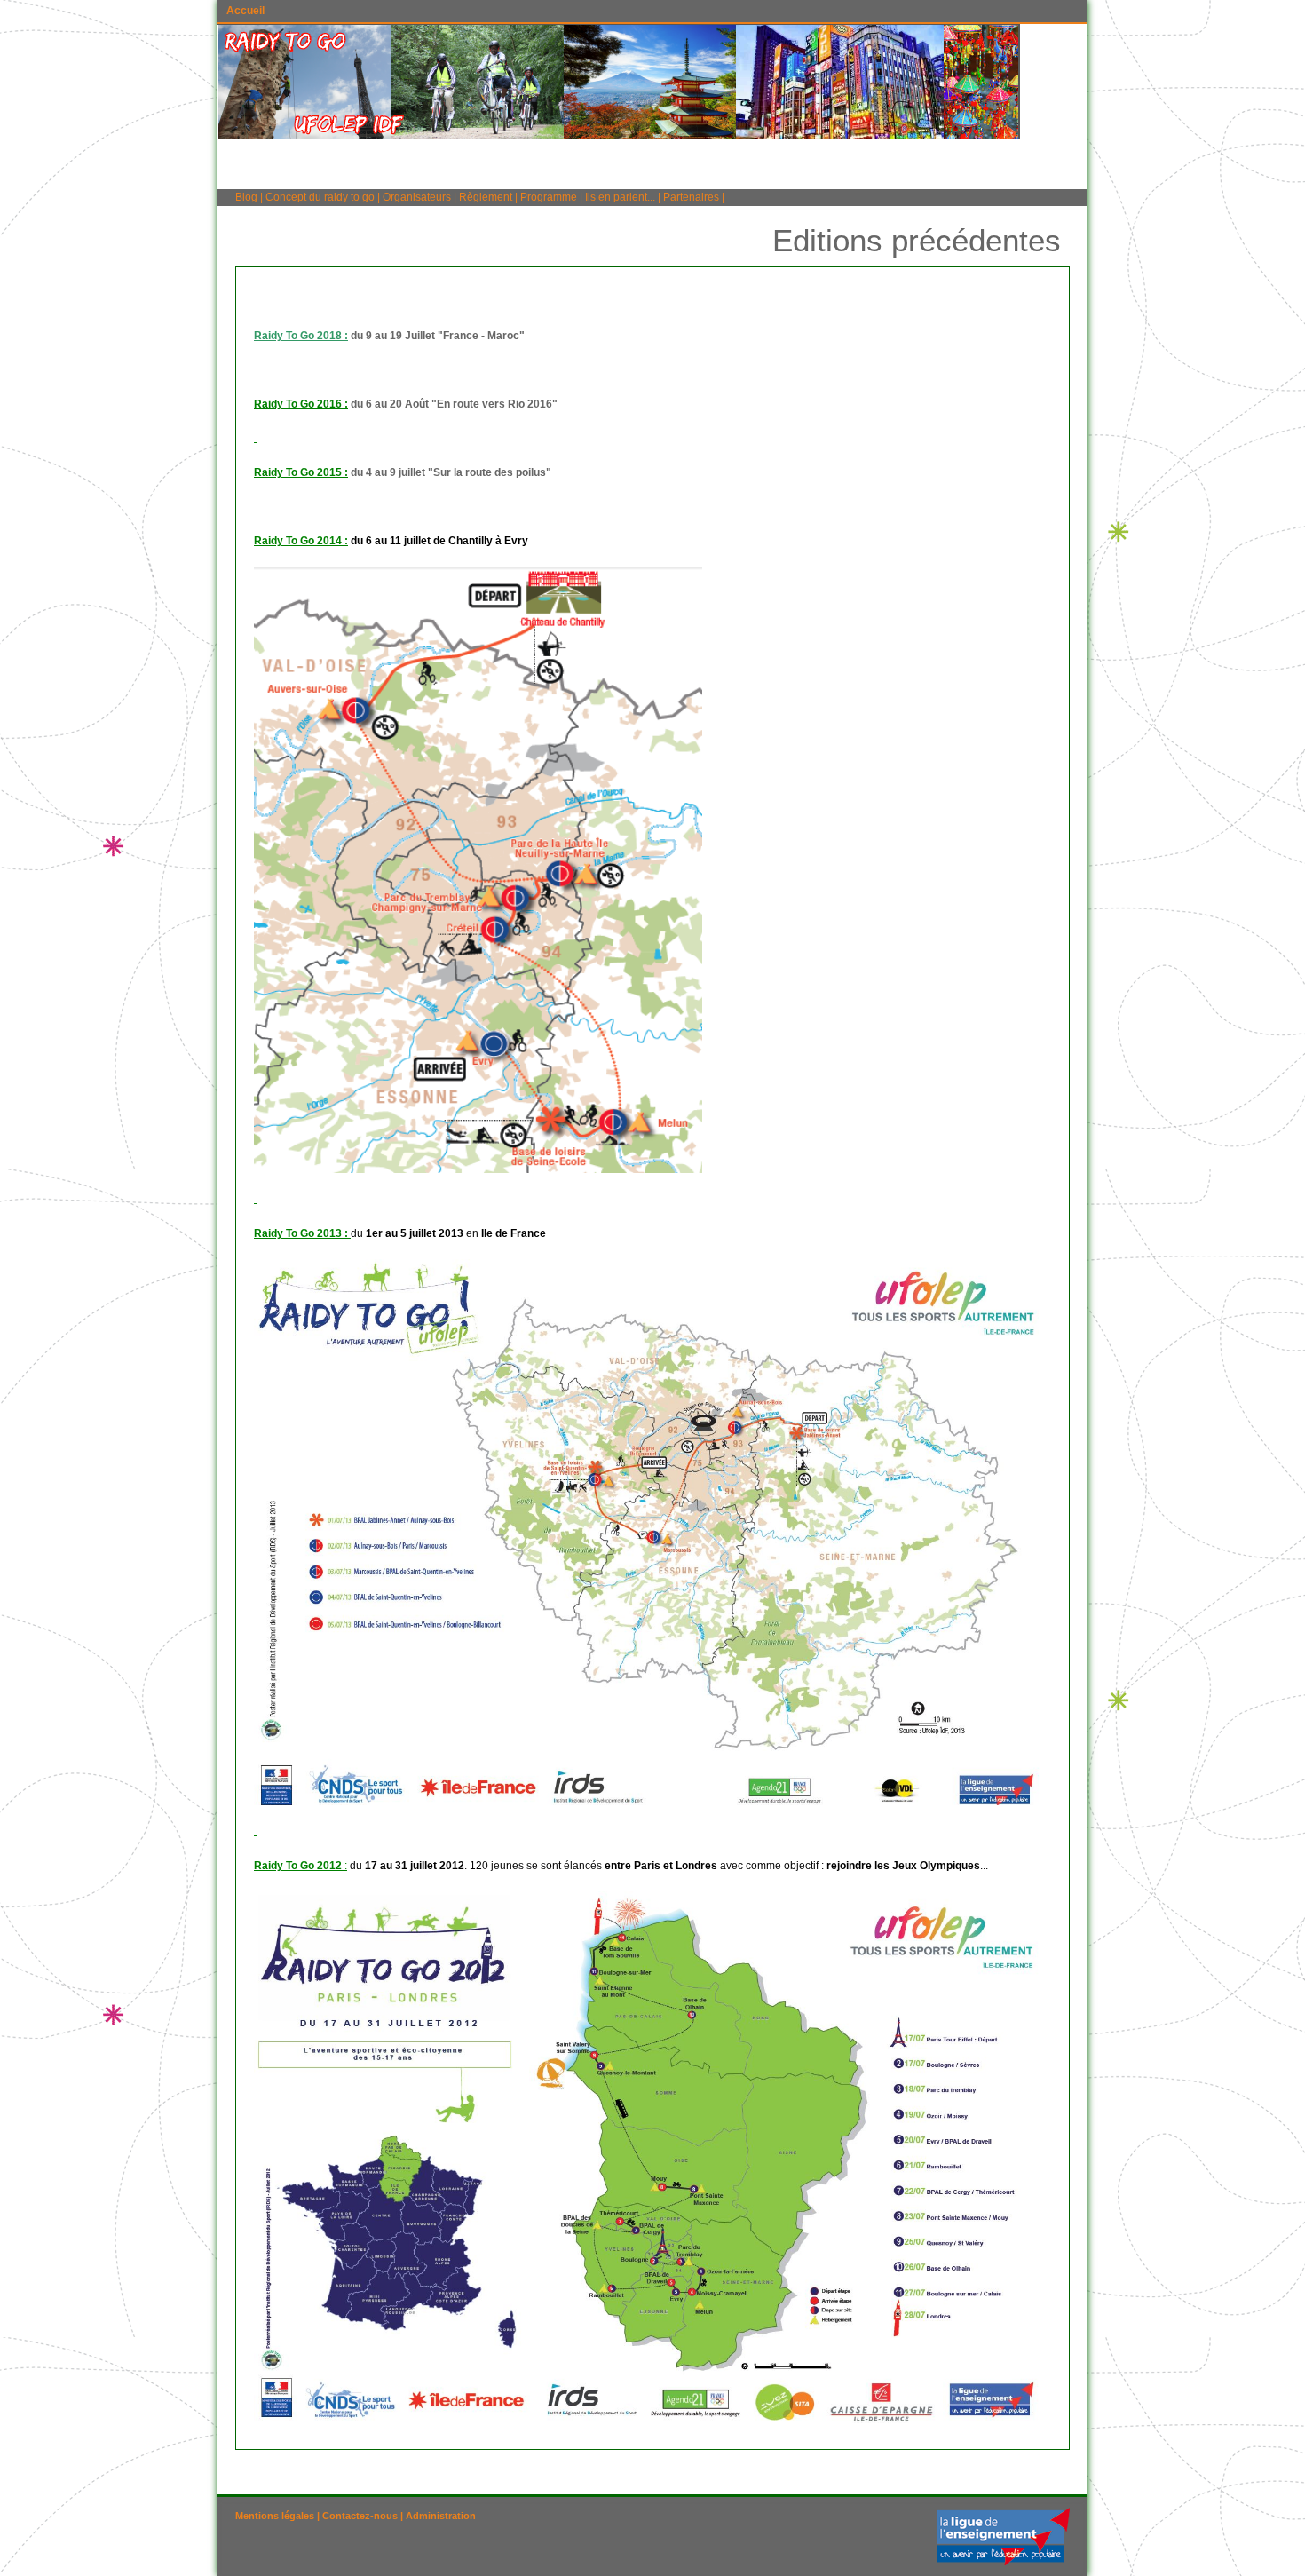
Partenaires (691, 197)
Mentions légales (275, 2516)
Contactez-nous (360, 2516)
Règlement (486, 197)
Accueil (245, 11)
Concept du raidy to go (321, 197)
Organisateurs (417, 197)
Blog (246, 197)
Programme (549, 197)
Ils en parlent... (620, 197)
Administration (441, 2516)
